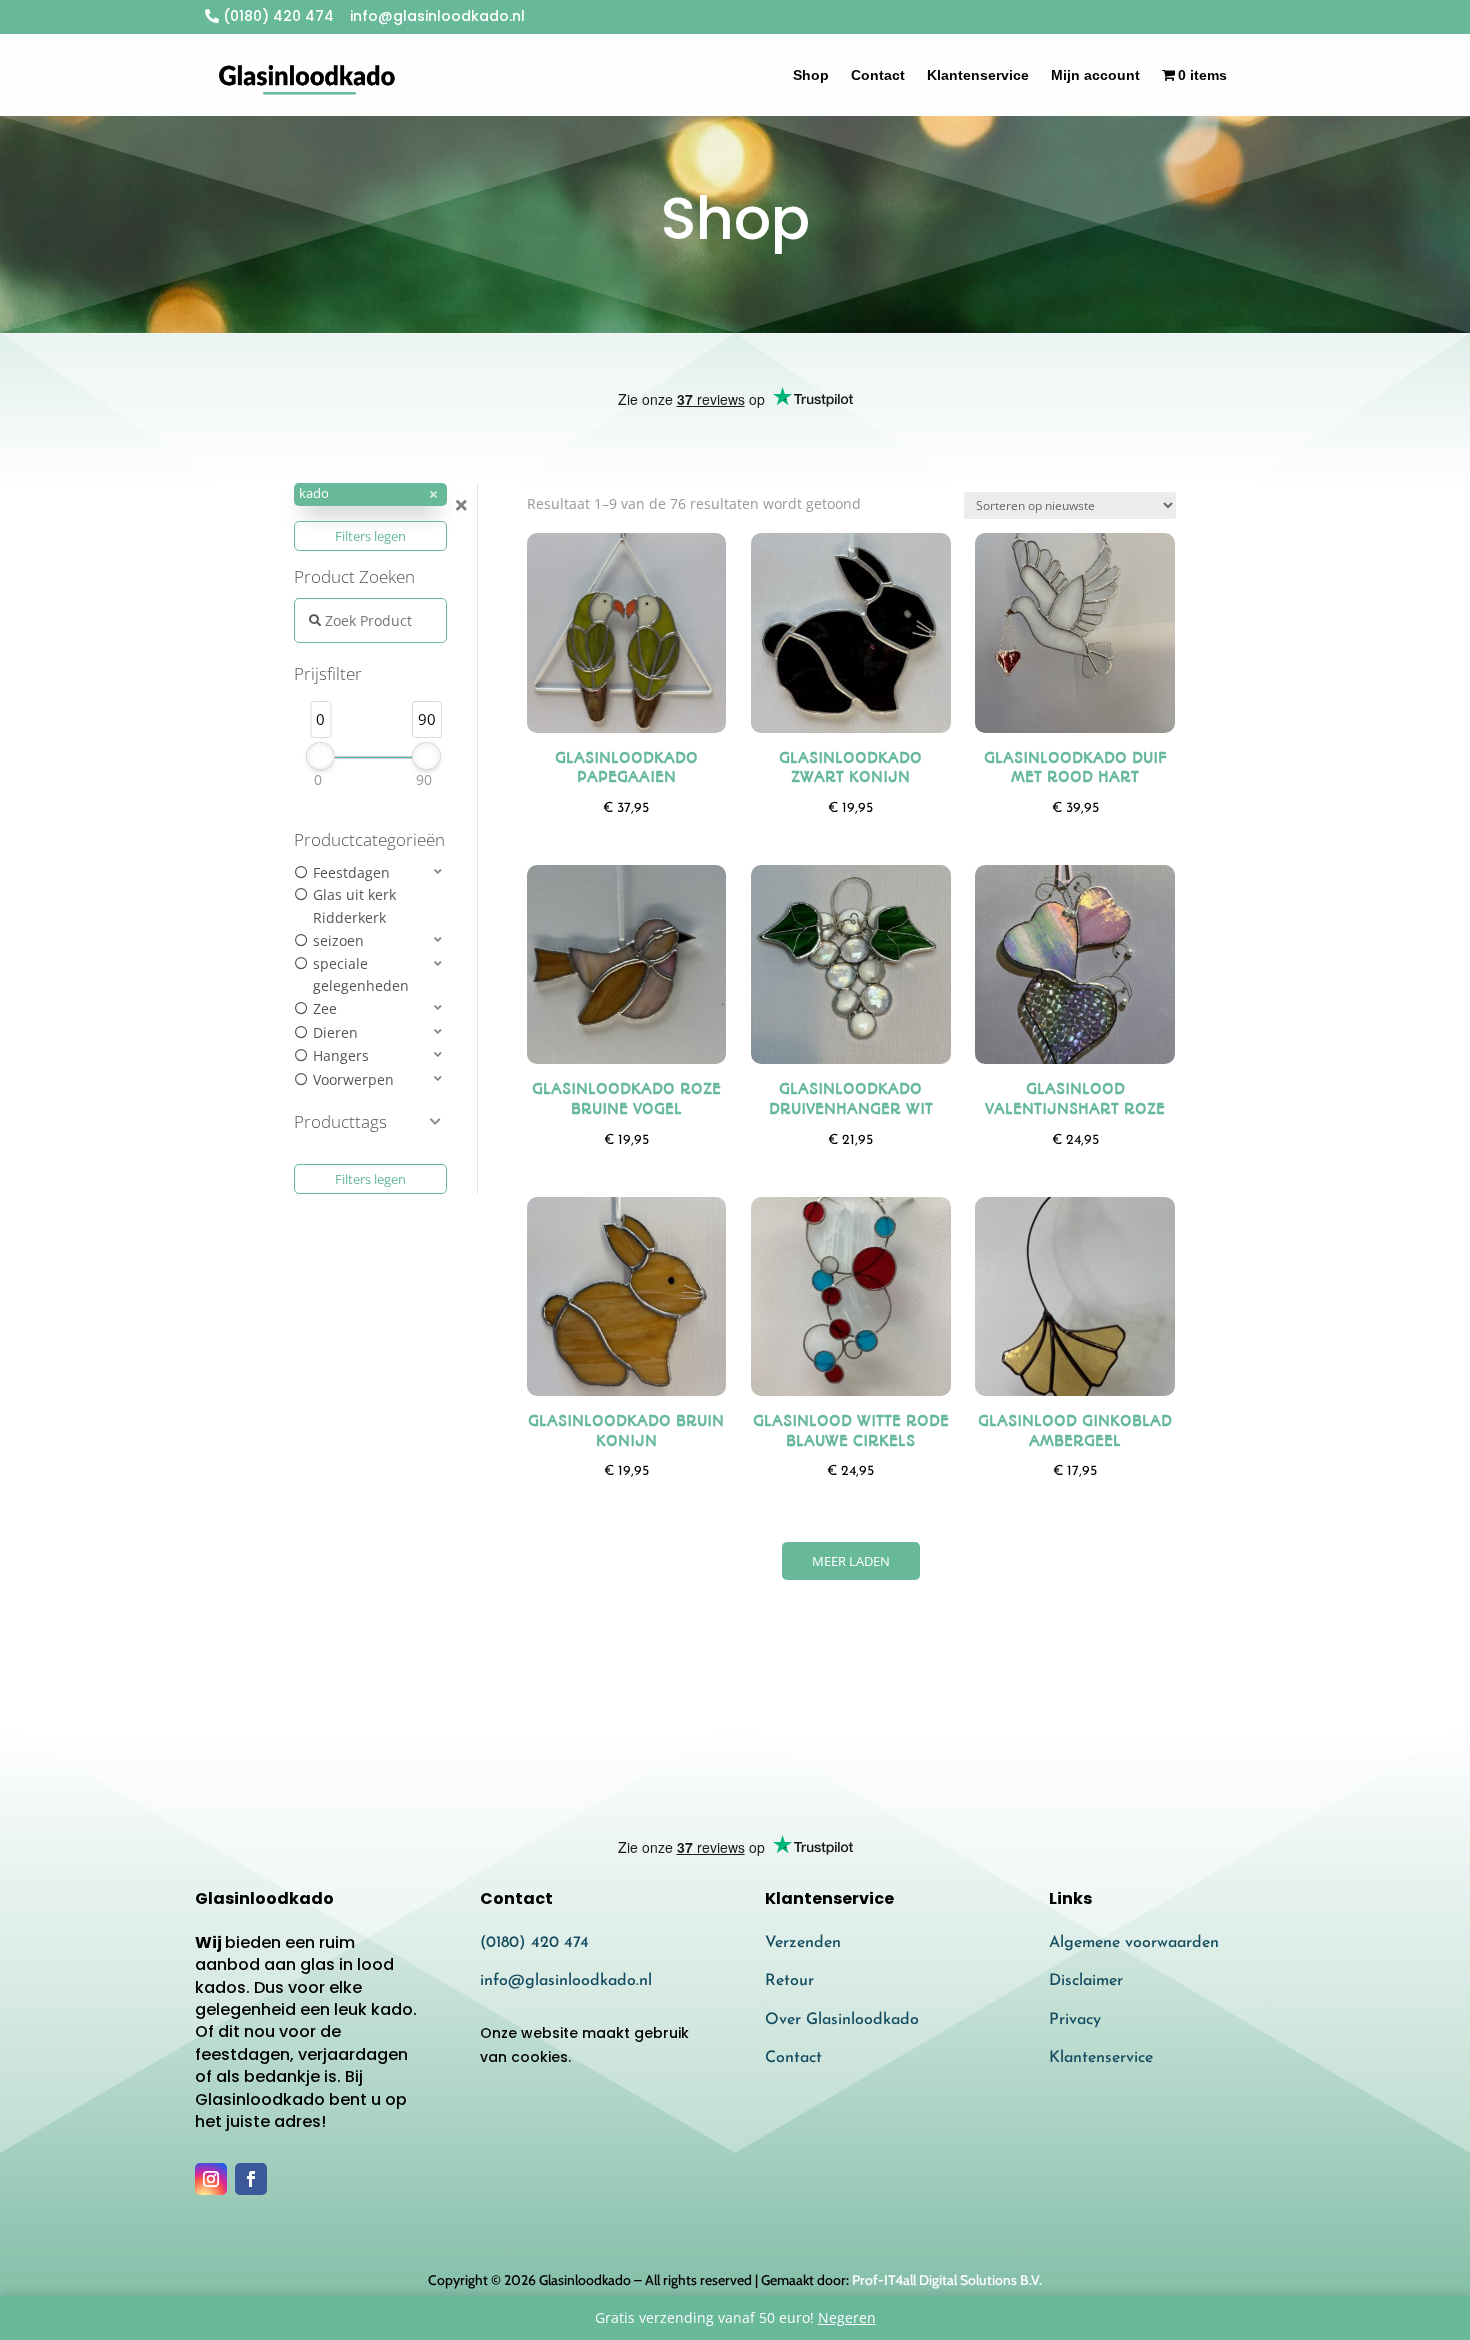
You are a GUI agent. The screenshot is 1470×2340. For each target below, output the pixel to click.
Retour (789, 1981)
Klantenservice (978, 75)
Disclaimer (1086, 1981)
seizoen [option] (338, 940)
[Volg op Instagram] (211, 2179)
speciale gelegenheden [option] (361, 974)
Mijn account (1095, 75)
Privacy (1075, 2020)
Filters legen (370, 536)
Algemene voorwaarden (1134, 1943)
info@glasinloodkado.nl (566, 1981)
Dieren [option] (335, 1032)
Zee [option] (325, 1008)
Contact (878, 75)
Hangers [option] (341, 1055)
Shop (811, 75)
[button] (370, 494)
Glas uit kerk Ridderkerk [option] (354, 905)
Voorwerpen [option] (353, 1079)
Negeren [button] (847, 2317)
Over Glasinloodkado (842, 2020)
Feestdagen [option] (351, 872)
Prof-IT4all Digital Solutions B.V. (947, 2280)
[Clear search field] (464, 505)
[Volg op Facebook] (251, 2179)
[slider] (320, 756)
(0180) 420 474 (276, 16)
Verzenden (803, 1943)
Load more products (851, 1561)
